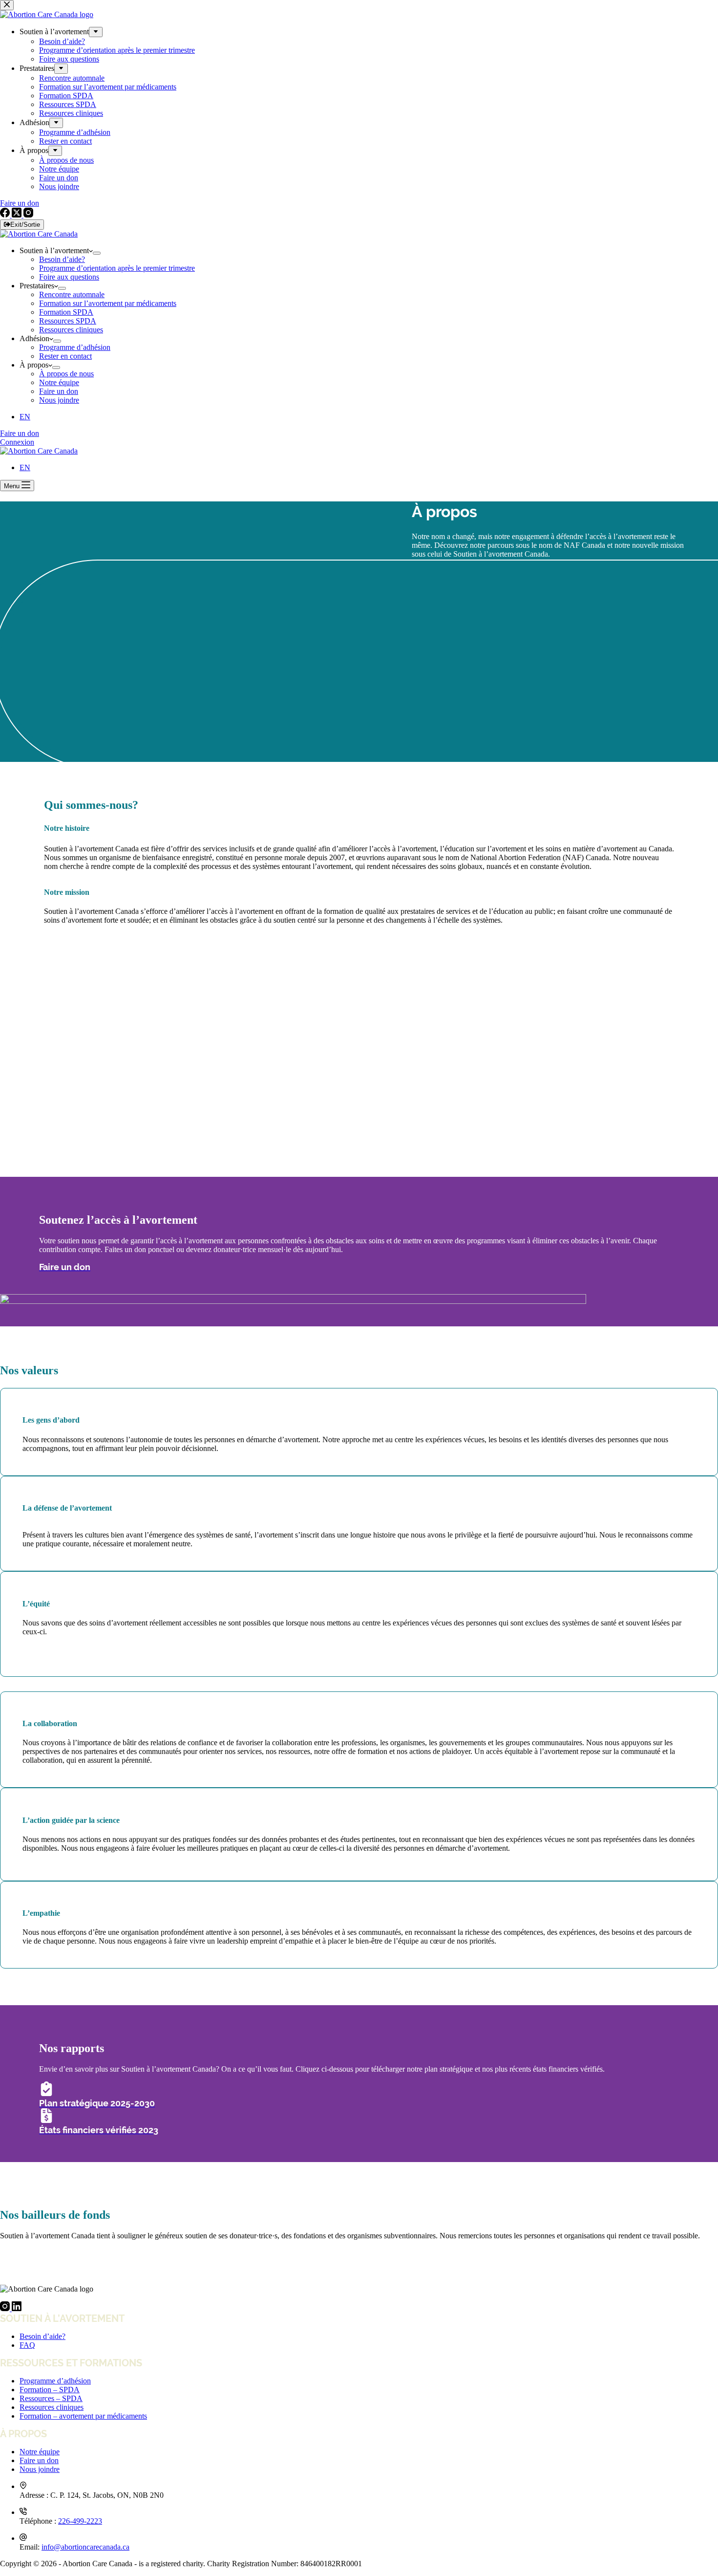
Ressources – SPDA (51, 2398)
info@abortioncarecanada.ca (85, 2547)
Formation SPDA (66, 312)
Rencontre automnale (72, 294)
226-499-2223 (80, 2521)
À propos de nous (66, 374)
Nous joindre (59, 400)
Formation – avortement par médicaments (83, 2416)
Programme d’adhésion (75, 347)
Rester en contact (65, 356)
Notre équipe (59, 382)
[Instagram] (6, 2308)
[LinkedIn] (17, 2308)
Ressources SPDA (68, 321)
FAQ (27, 2345)
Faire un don (59, 391)
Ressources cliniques (71, 330)
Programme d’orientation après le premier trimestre (117, 268)
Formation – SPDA (50, 2390)
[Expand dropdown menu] (97, 253)
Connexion (17, 442)
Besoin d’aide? (62, 259)
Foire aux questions (69, 277)
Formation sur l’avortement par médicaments (108, 303)
